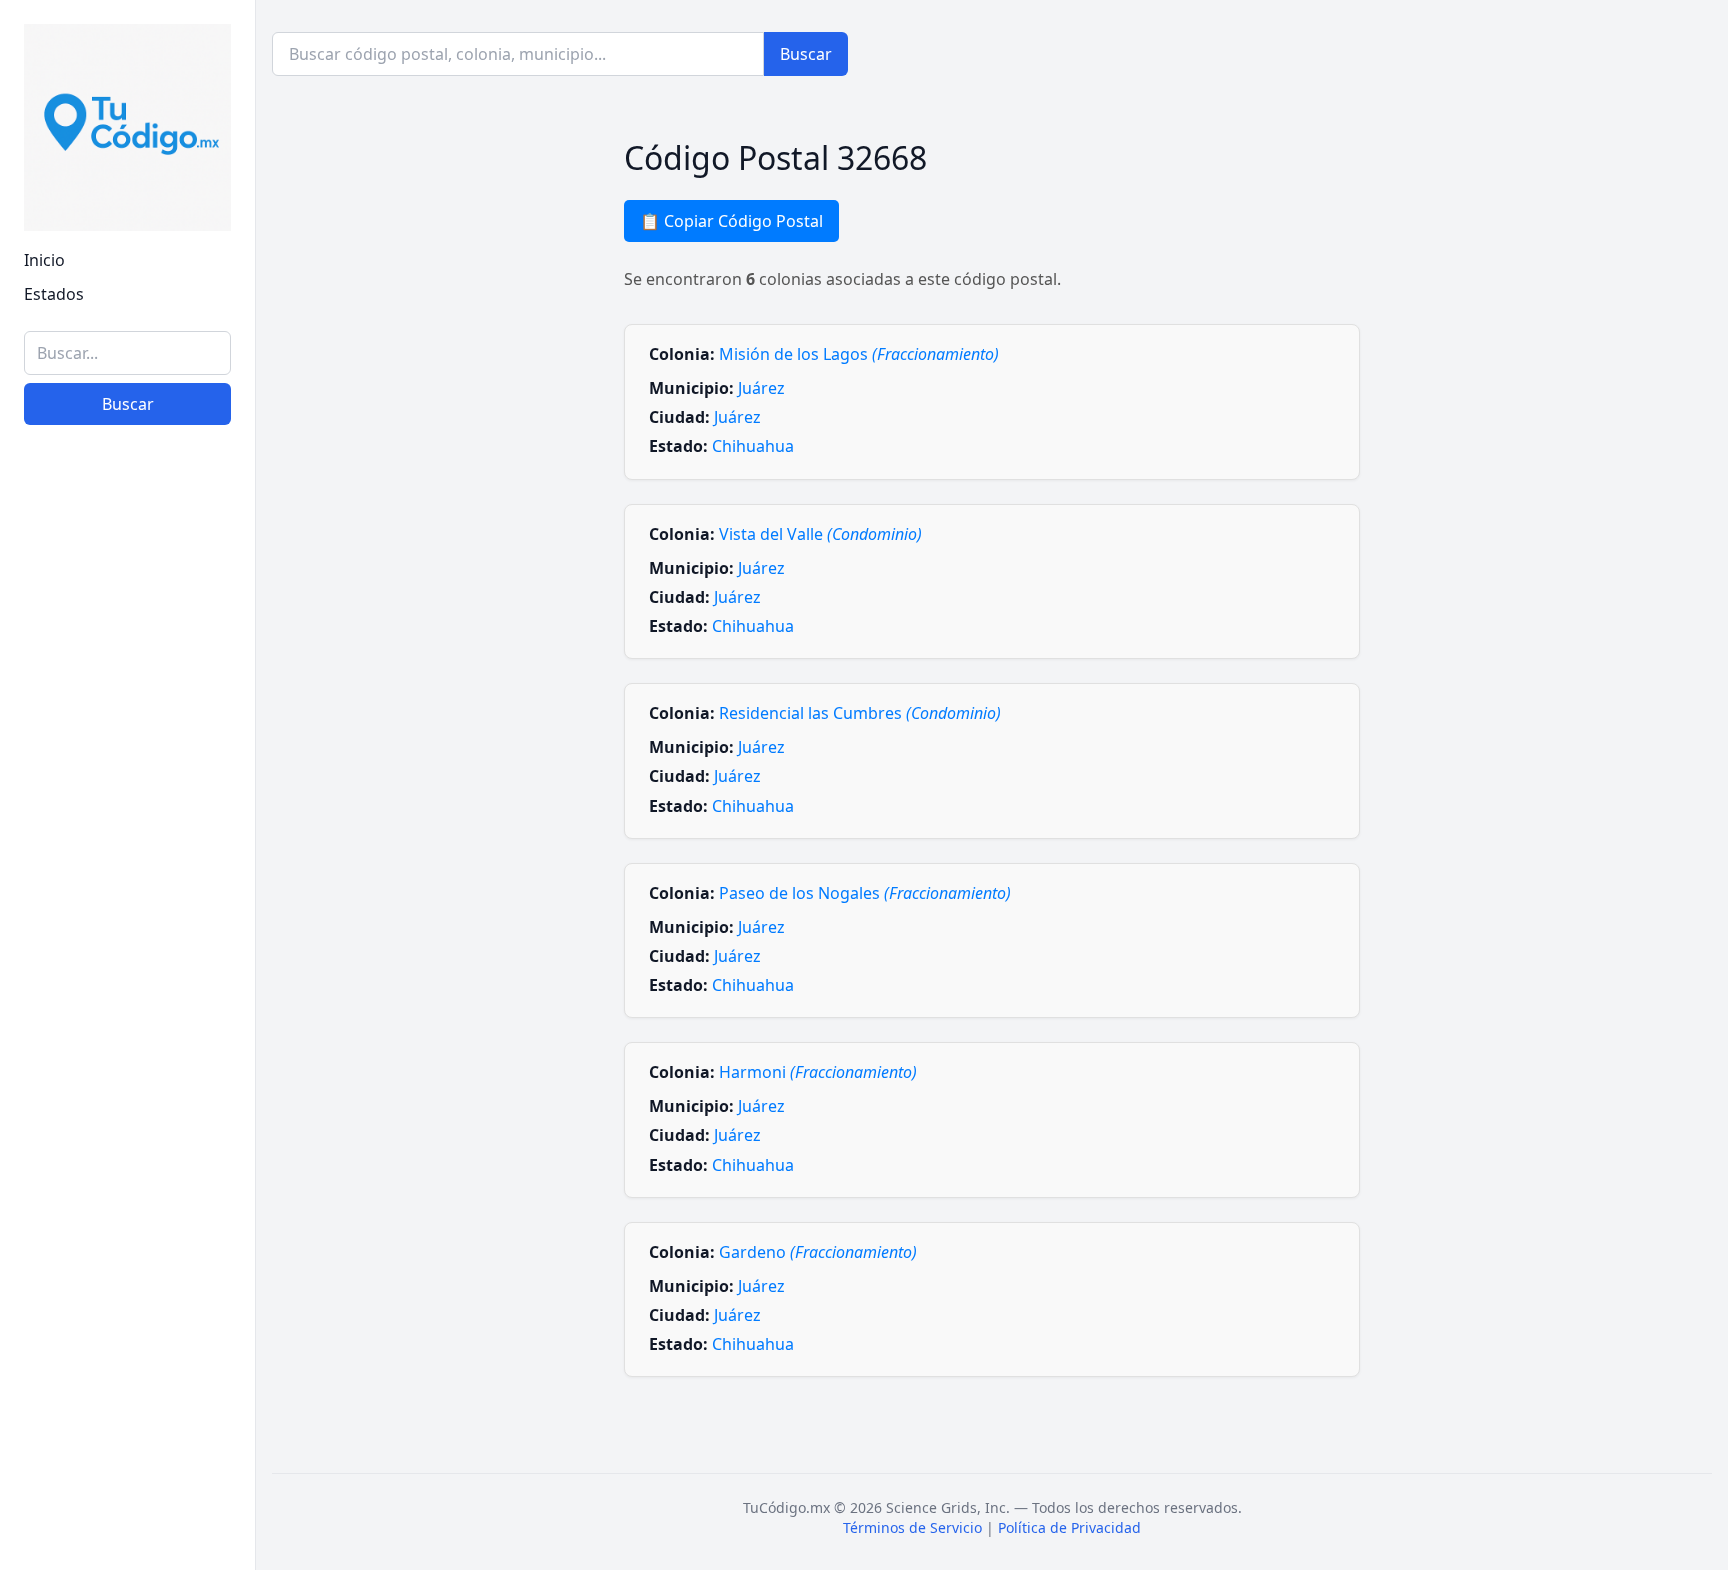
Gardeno (818, 1252)
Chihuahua (753, 446)
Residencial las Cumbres (860, 713)
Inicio (44, 260)
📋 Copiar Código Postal (731, 221)
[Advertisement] (127, 1246)
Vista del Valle (820, 534)
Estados (54, 294)
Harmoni (818, 1072)
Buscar (128, 404)
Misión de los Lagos (859, 354)
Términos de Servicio (912, 1527)
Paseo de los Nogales (865, 893)
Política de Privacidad (1069, 1527)
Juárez (761, 388)
